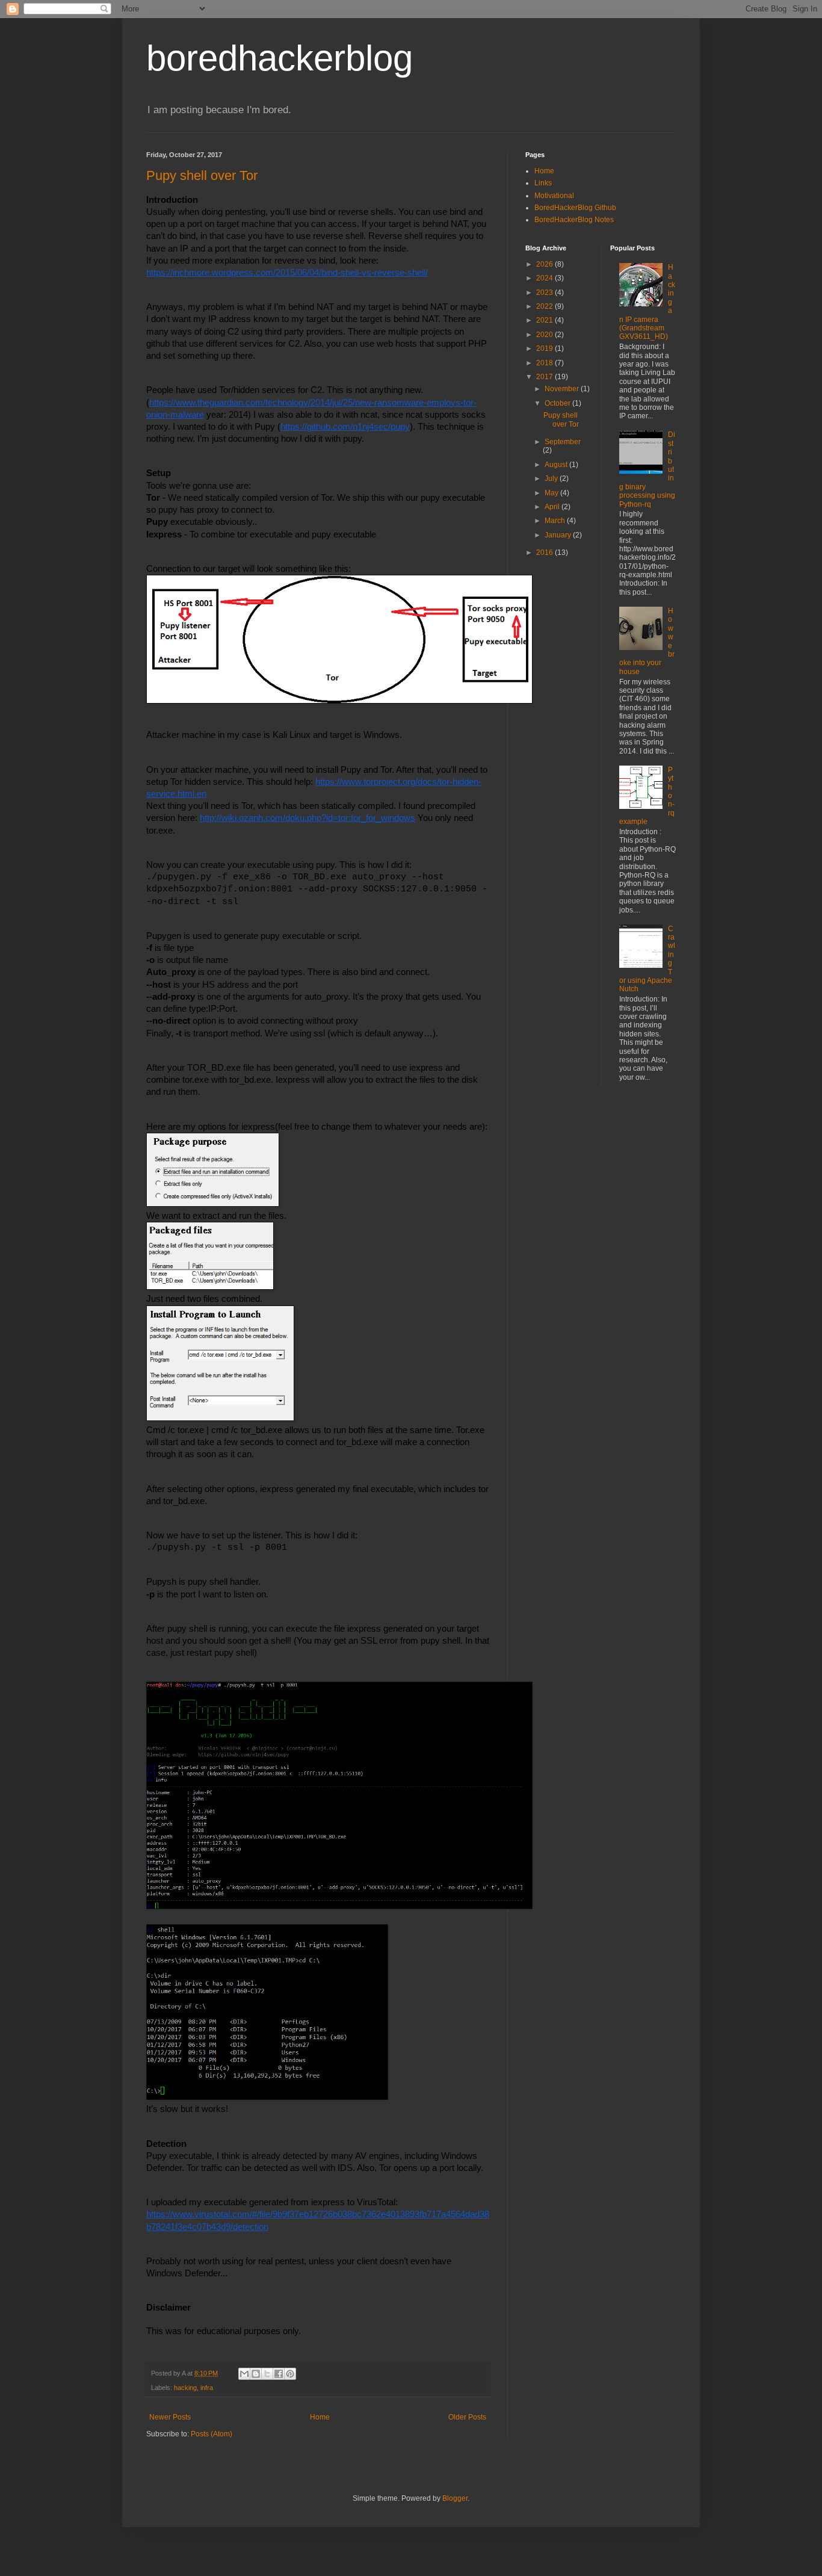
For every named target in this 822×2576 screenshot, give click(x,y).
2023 (545, 293)
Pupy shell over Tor (202, 175)
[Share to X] (267, 2374)
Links (543, 183)
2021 (545, 320)
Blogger (455, 2498)
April (553, 507)
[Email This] (244, 2374)
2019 (545, 348)
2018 (545, 363)
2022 (545, 306)
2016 (545, 553)
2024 (545, 278)
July (552, 478)
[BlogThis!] (256, 2374)
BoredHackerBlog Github (575, 208)
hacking (185, 2388)
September (563, 442)
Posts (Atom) (212, 2434)
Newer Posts (170, 2417)
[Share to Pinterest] (290, 2374)
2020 (545, 335)
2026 (545, 264)
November (563, 389)
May (552, 493)
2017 (545, 377)
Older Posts (467, 2417)
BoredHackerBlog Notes (574, 220)
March (556, 521)
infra (207, 2388)
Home (320, 2417)
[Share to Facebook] (279, 2374)
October (558, 403)
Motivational (554, 196)
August (557, 465)
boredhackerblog (280, 58)
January (559, 535)
